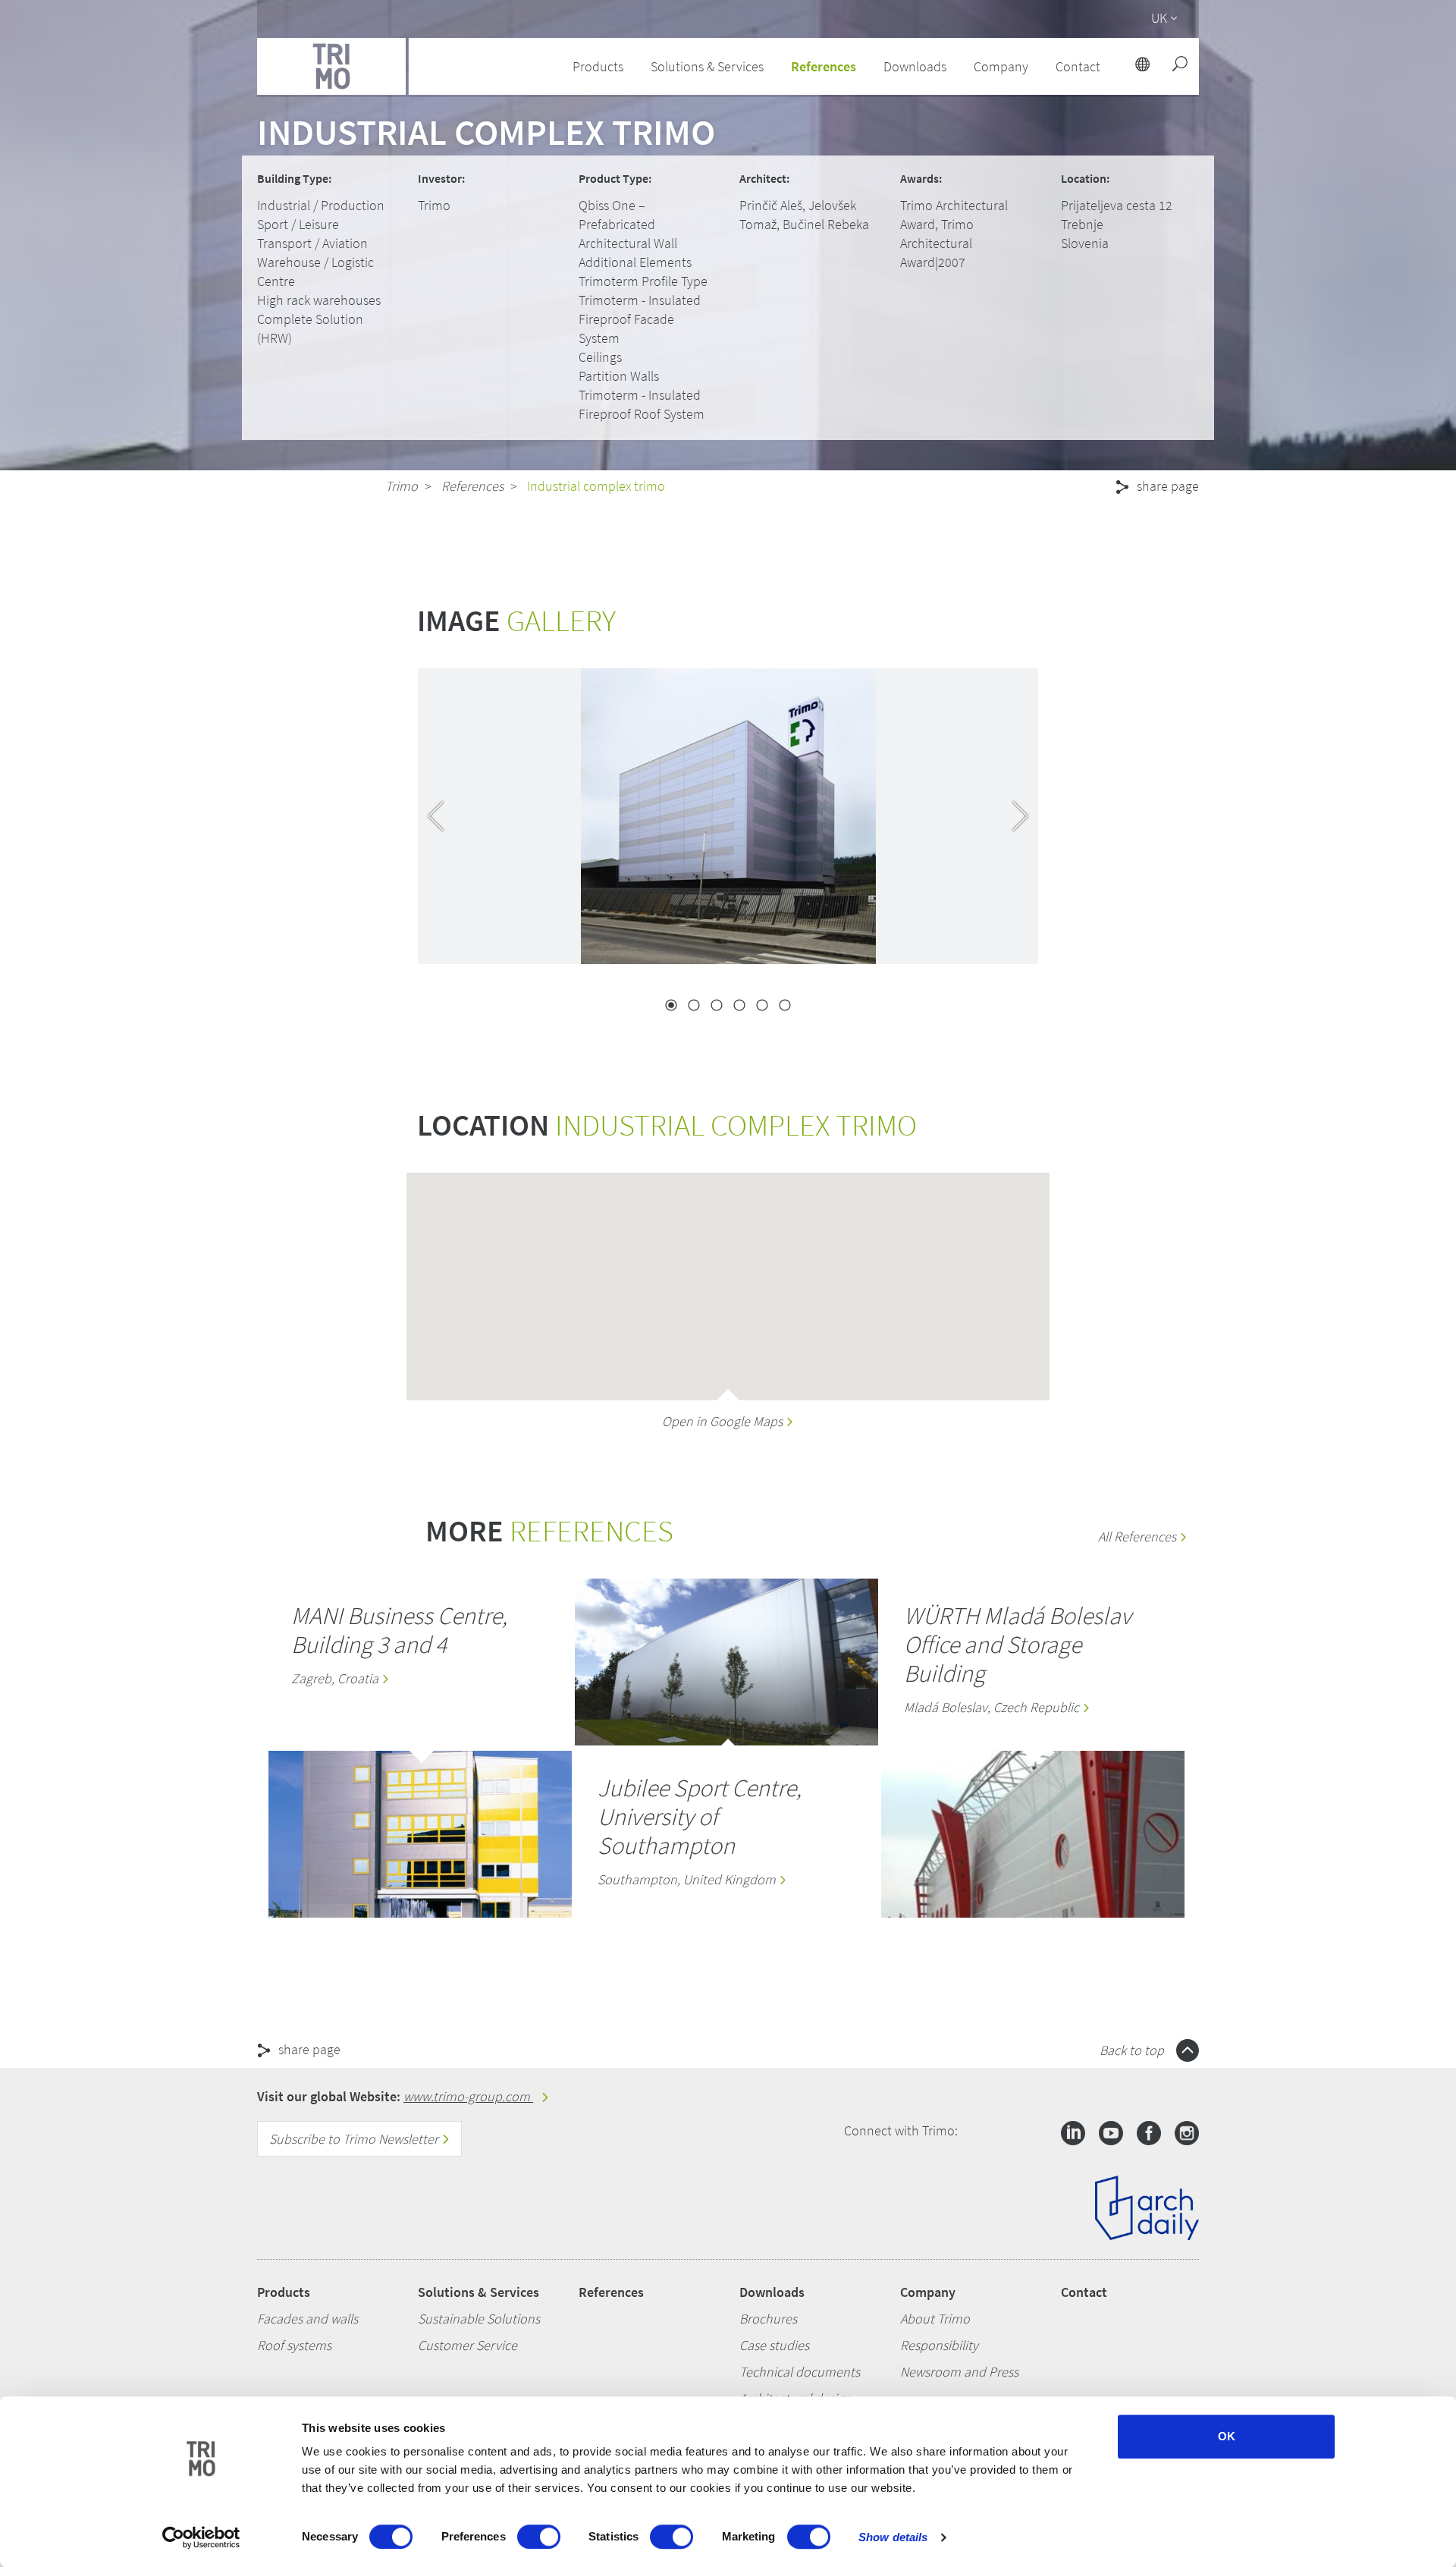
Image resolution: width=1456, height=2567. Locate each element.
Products (284, 2292)
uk (1159, 18)
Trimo (402, 486)
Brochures (768, 2319)
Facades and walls (308, 2319)
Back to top (1133, 2050)
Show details (893, 2537)
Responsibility (939, 2345)
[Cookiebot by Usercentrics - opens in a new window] (201, 2537)
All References (1139, 1536)
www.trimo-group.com (468, 2096)
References (824, 66)
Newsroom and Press (959, 2372)
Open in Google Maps (724, 1421)
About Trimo (935, 2319)
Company (928, 2292)
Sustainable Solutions (479, 2319)
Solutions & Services (479, 2292)
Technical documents (800, 2372)
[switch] (539, 2537)
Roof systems (294, 2345)
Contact (1084, 2292)
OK (1227, 2436)
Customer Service (468, 2345)
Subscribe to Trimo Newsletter (355, 2139)
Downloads (772, 2292)
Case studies (774, 2345)
